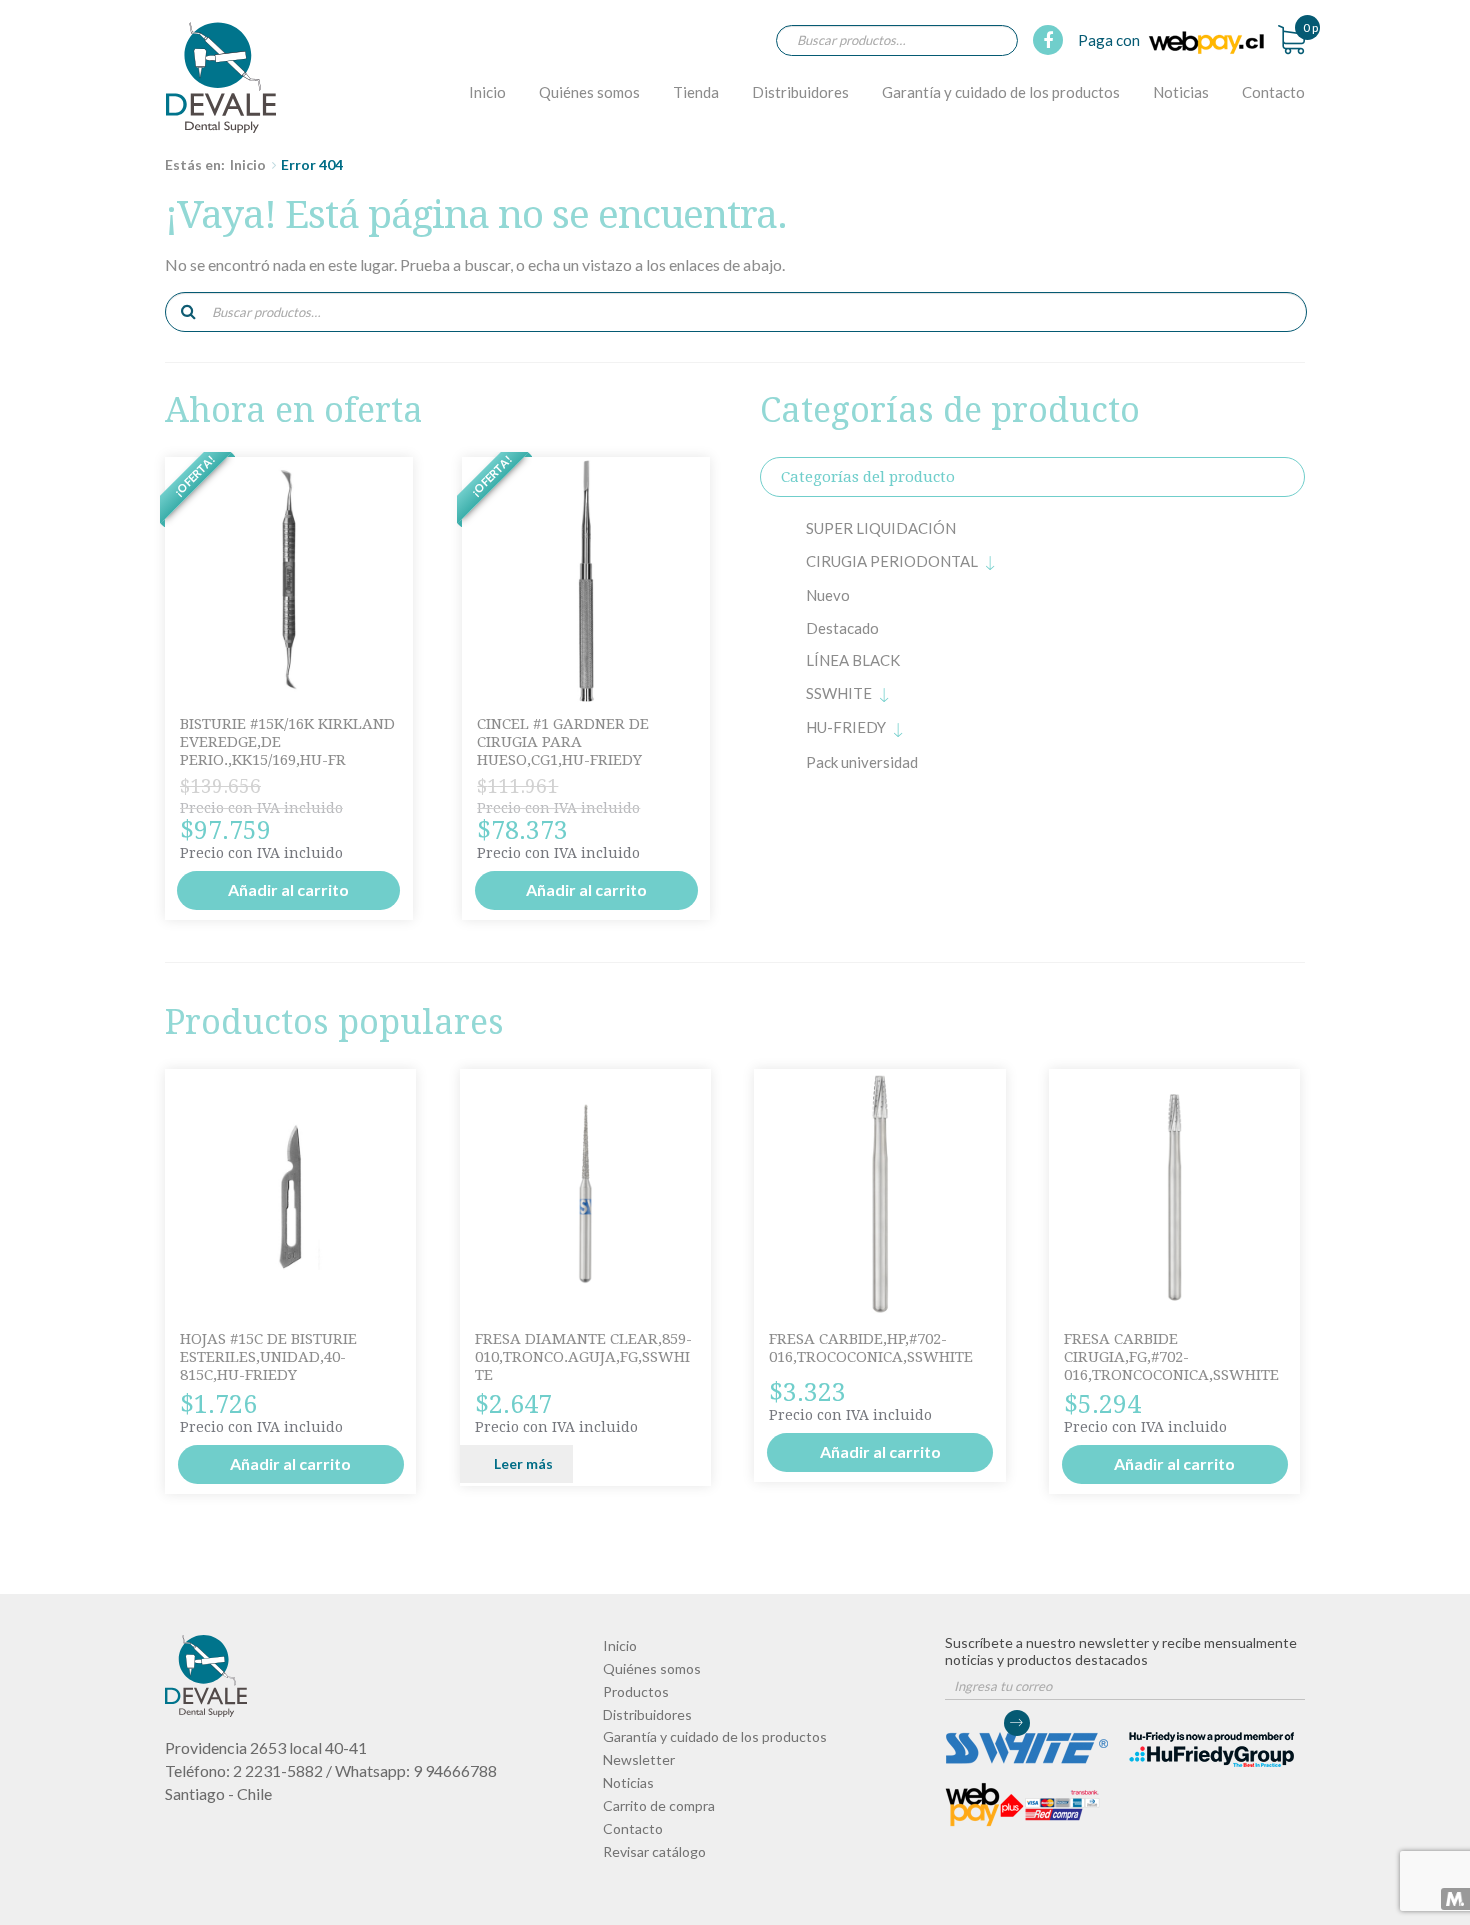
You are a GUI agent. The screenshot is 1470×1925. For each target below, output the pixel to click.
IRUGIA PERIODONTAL (892, 561)
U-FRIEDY (846, 727)
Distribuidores (800, 92)
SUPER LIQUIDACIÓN (881, 528)
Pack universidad (862, 762)
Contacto (1273, 92)
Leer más (523, 1463)
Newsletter (639, 1759)
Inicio (487, 92)
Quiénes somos (589, 92)
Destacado (842, 628)
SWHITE (839, 693)
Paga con (1110, 40)
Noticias (1181, 92)
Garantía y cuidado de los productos (1001, 92)
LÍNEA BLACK (853, 660)
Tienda (696, 92)
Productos (636, 1691)
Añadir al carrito (288, 889)
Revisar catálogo (654, 1851)
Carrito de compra (659, 1805)
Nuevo (828, 595)
